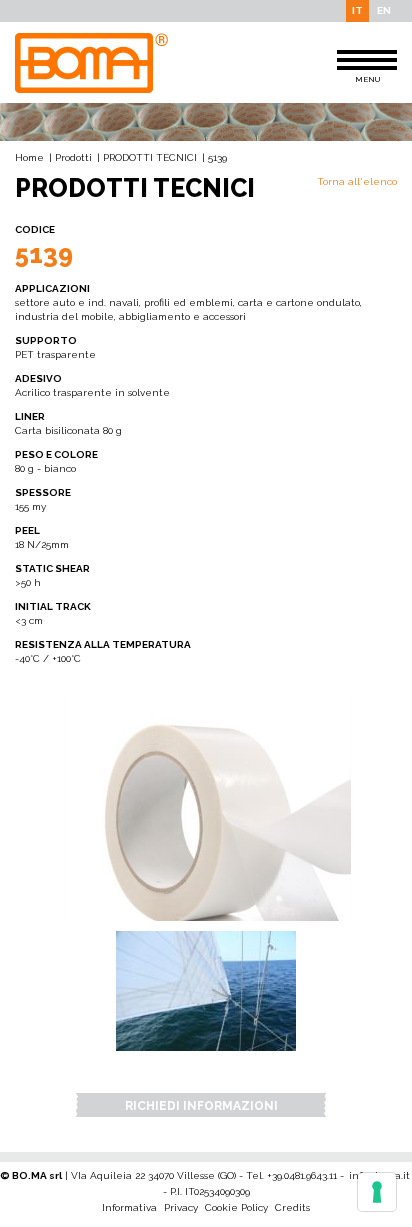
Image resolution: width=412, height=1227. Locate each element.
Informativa (129, 1207)
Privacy (181, 1207)
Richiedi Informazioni (201, 1106)
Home (29, 157)
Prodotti (73, 157)
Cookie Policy (236, 1207)
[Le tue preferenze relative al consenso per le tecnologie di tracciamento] (377, 1192)
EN (384, 10)
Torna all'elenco (357, 181)
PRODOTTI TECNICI (150, 157)
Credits (292, 1207)
